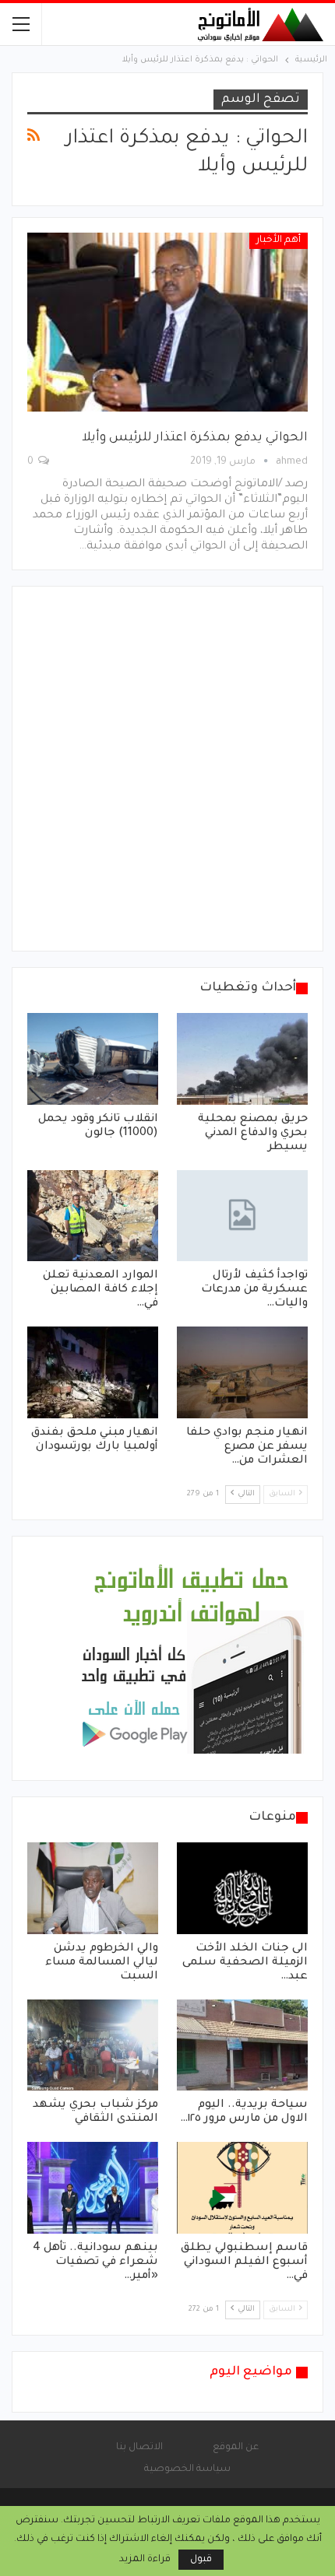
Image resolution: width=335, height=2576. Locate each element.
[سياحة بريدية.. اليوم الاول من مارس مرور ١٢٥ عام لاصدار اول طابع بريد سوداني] (242, 2045)
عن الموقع (236, 2448)
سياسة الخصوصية (187, 2469)
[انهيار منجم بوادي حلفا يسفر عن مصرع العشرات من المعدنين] (242, 1372)
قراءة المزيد (145, 2560)
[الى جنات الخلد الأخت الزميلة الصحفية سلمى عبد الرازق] (242, 1888)
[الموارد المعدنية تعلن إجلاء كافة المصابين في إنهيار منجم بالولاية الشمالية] (93, 1216)
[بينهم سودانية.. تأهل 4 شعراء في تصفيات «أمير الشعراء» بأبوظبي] (93, 2188)
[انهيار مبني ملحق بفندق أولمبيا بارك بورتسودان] (93, 1372)
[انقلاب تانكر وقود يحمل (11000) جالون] (93, 1059)
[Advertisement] (167, 769)
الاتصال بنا (139, 2448)
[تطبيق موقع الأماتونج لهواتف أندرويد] (191, 1660)
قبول (201, 2560)
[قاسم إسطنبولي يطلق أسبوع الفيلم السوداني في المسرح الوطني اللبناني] (242, 2188)
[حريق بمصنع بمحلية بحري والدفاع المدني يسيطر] (242, 1059)
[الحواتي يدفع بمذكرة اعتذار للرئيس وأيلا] (167, 322)
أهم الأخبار (279, 240)
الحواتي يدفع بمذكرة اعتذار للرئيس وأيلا (195, 438)
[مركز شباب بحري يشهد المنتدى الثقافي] (93, 2045)
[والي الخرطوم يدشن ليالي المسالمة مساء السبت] (93, 1888)
